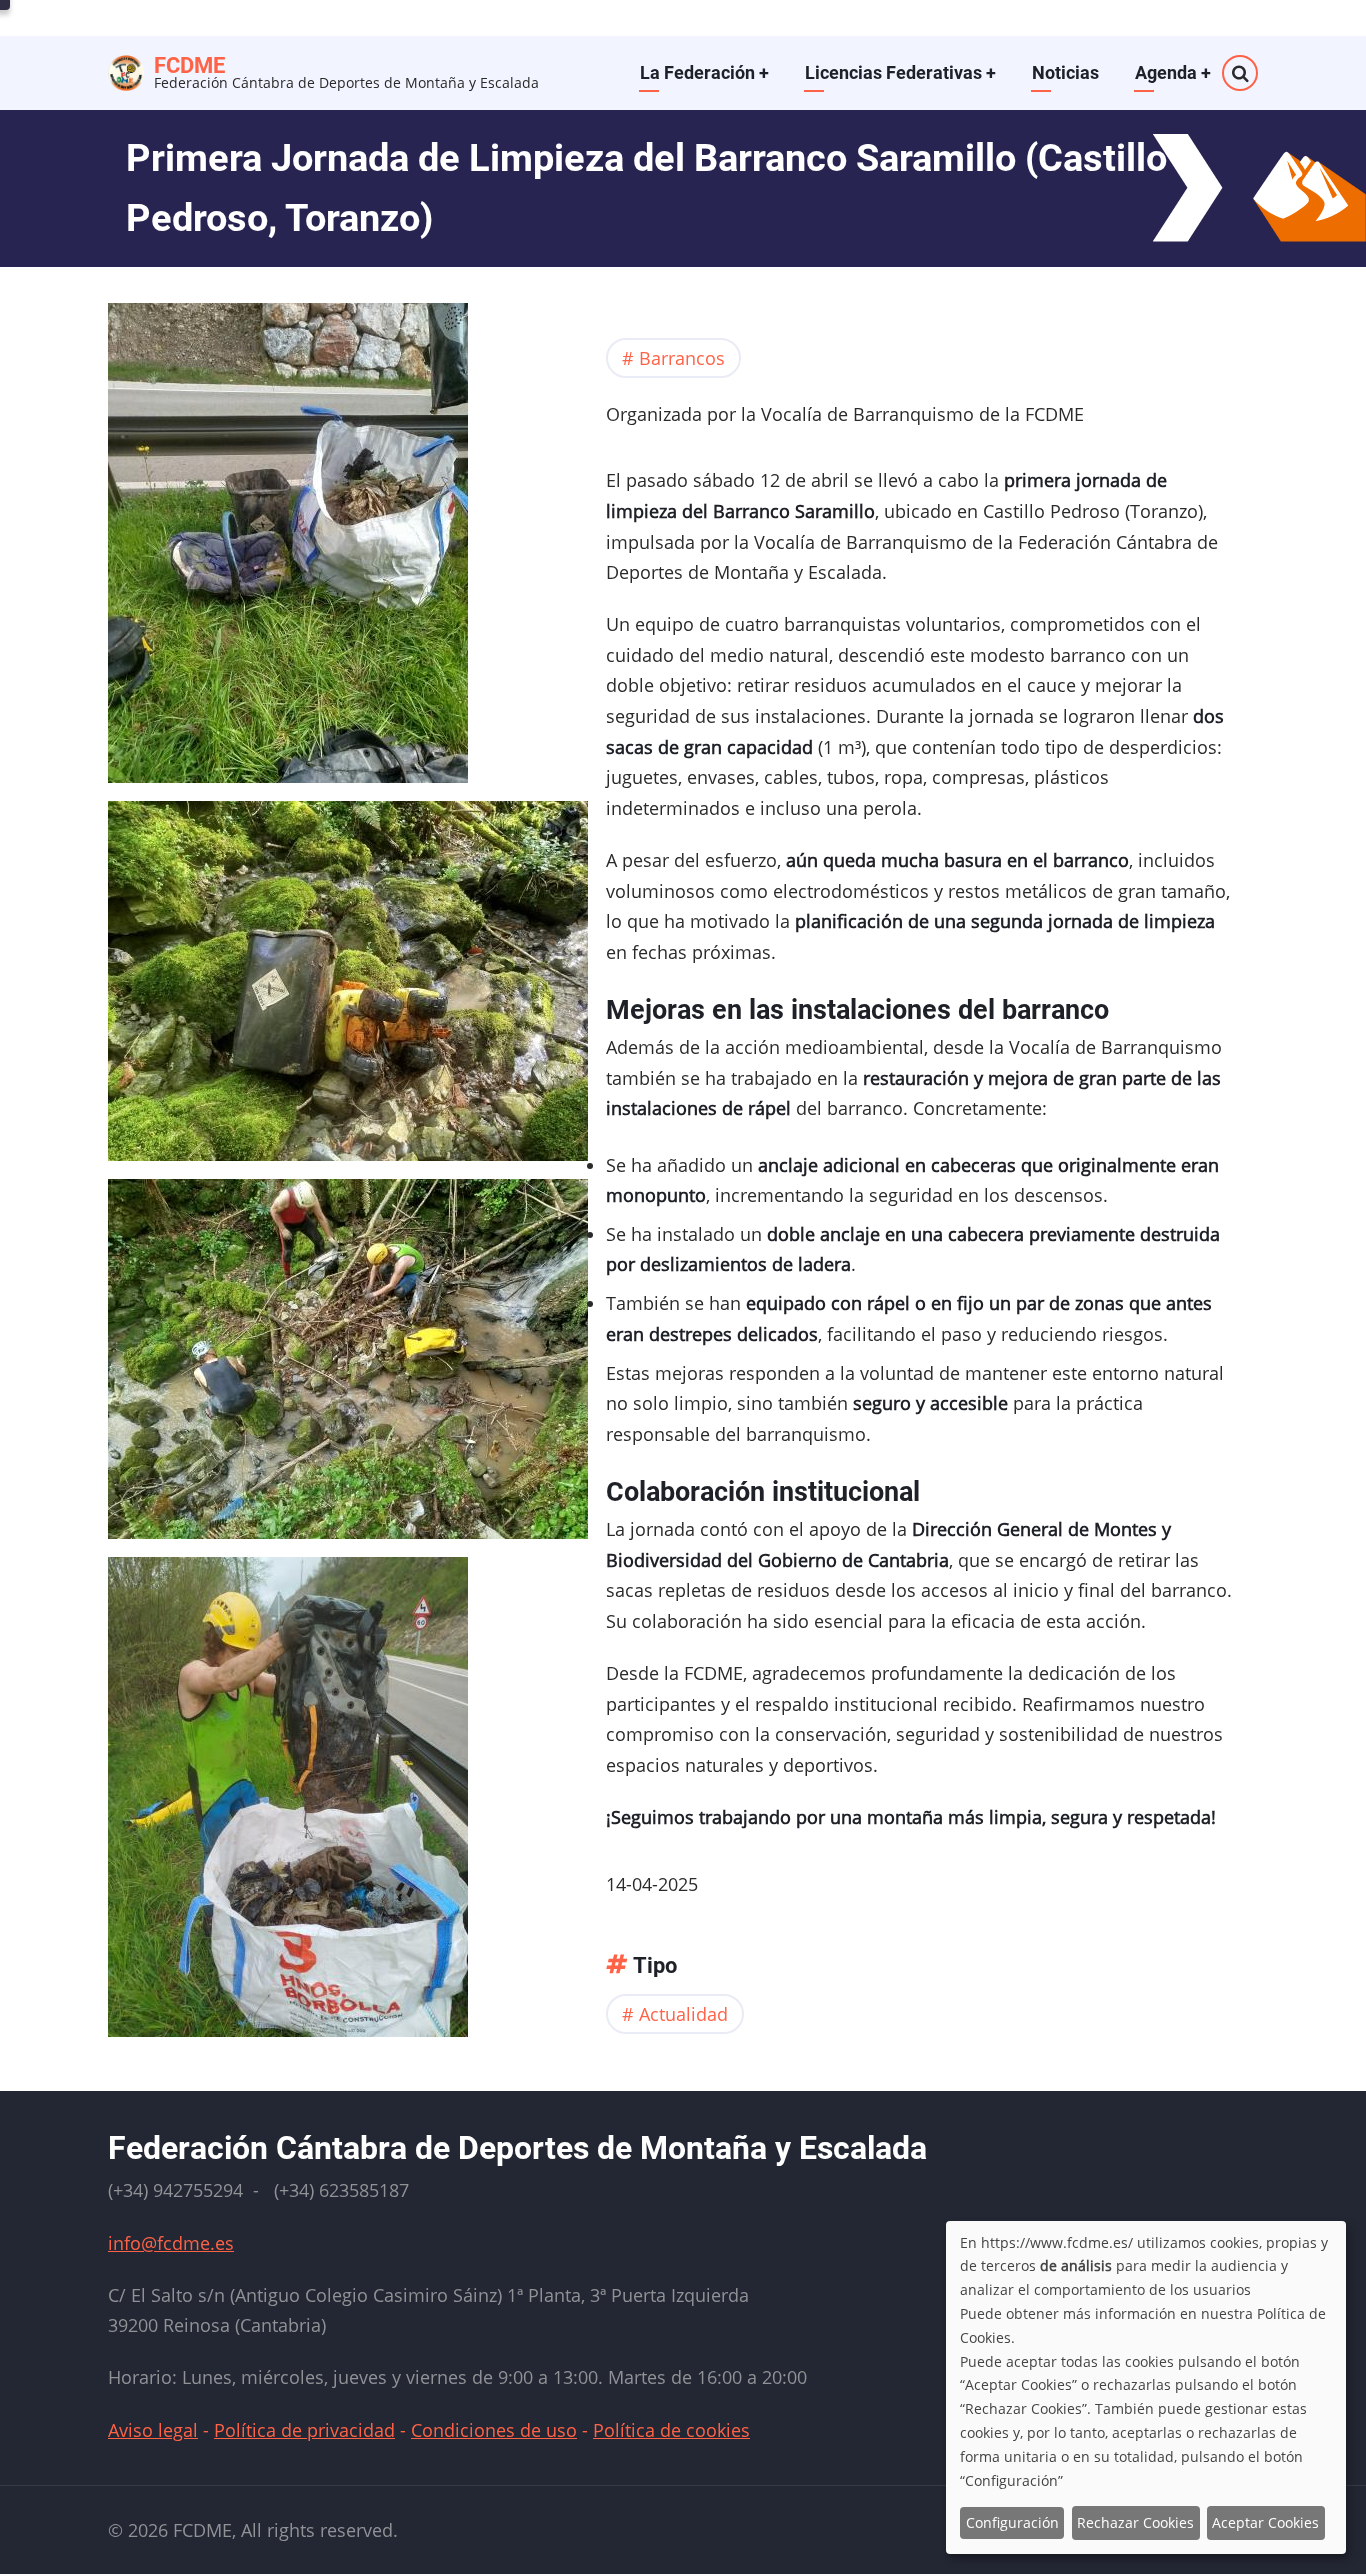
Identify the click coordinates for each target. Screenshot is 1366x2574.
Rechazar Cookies (1135, 2522)
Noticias (1065, 72)
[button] (288, 549)
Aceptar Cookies (1265, 2522)
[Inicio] (126, 70)
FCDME (189, 65)
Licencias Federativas (900, 72)
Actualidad (683, 2014)
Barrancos (682, 358)
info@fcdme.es (171, 2243)
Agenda (1173, 72)
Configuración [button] (1012, 2522)
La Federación (704, 72)
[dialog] (1146, 2387)
